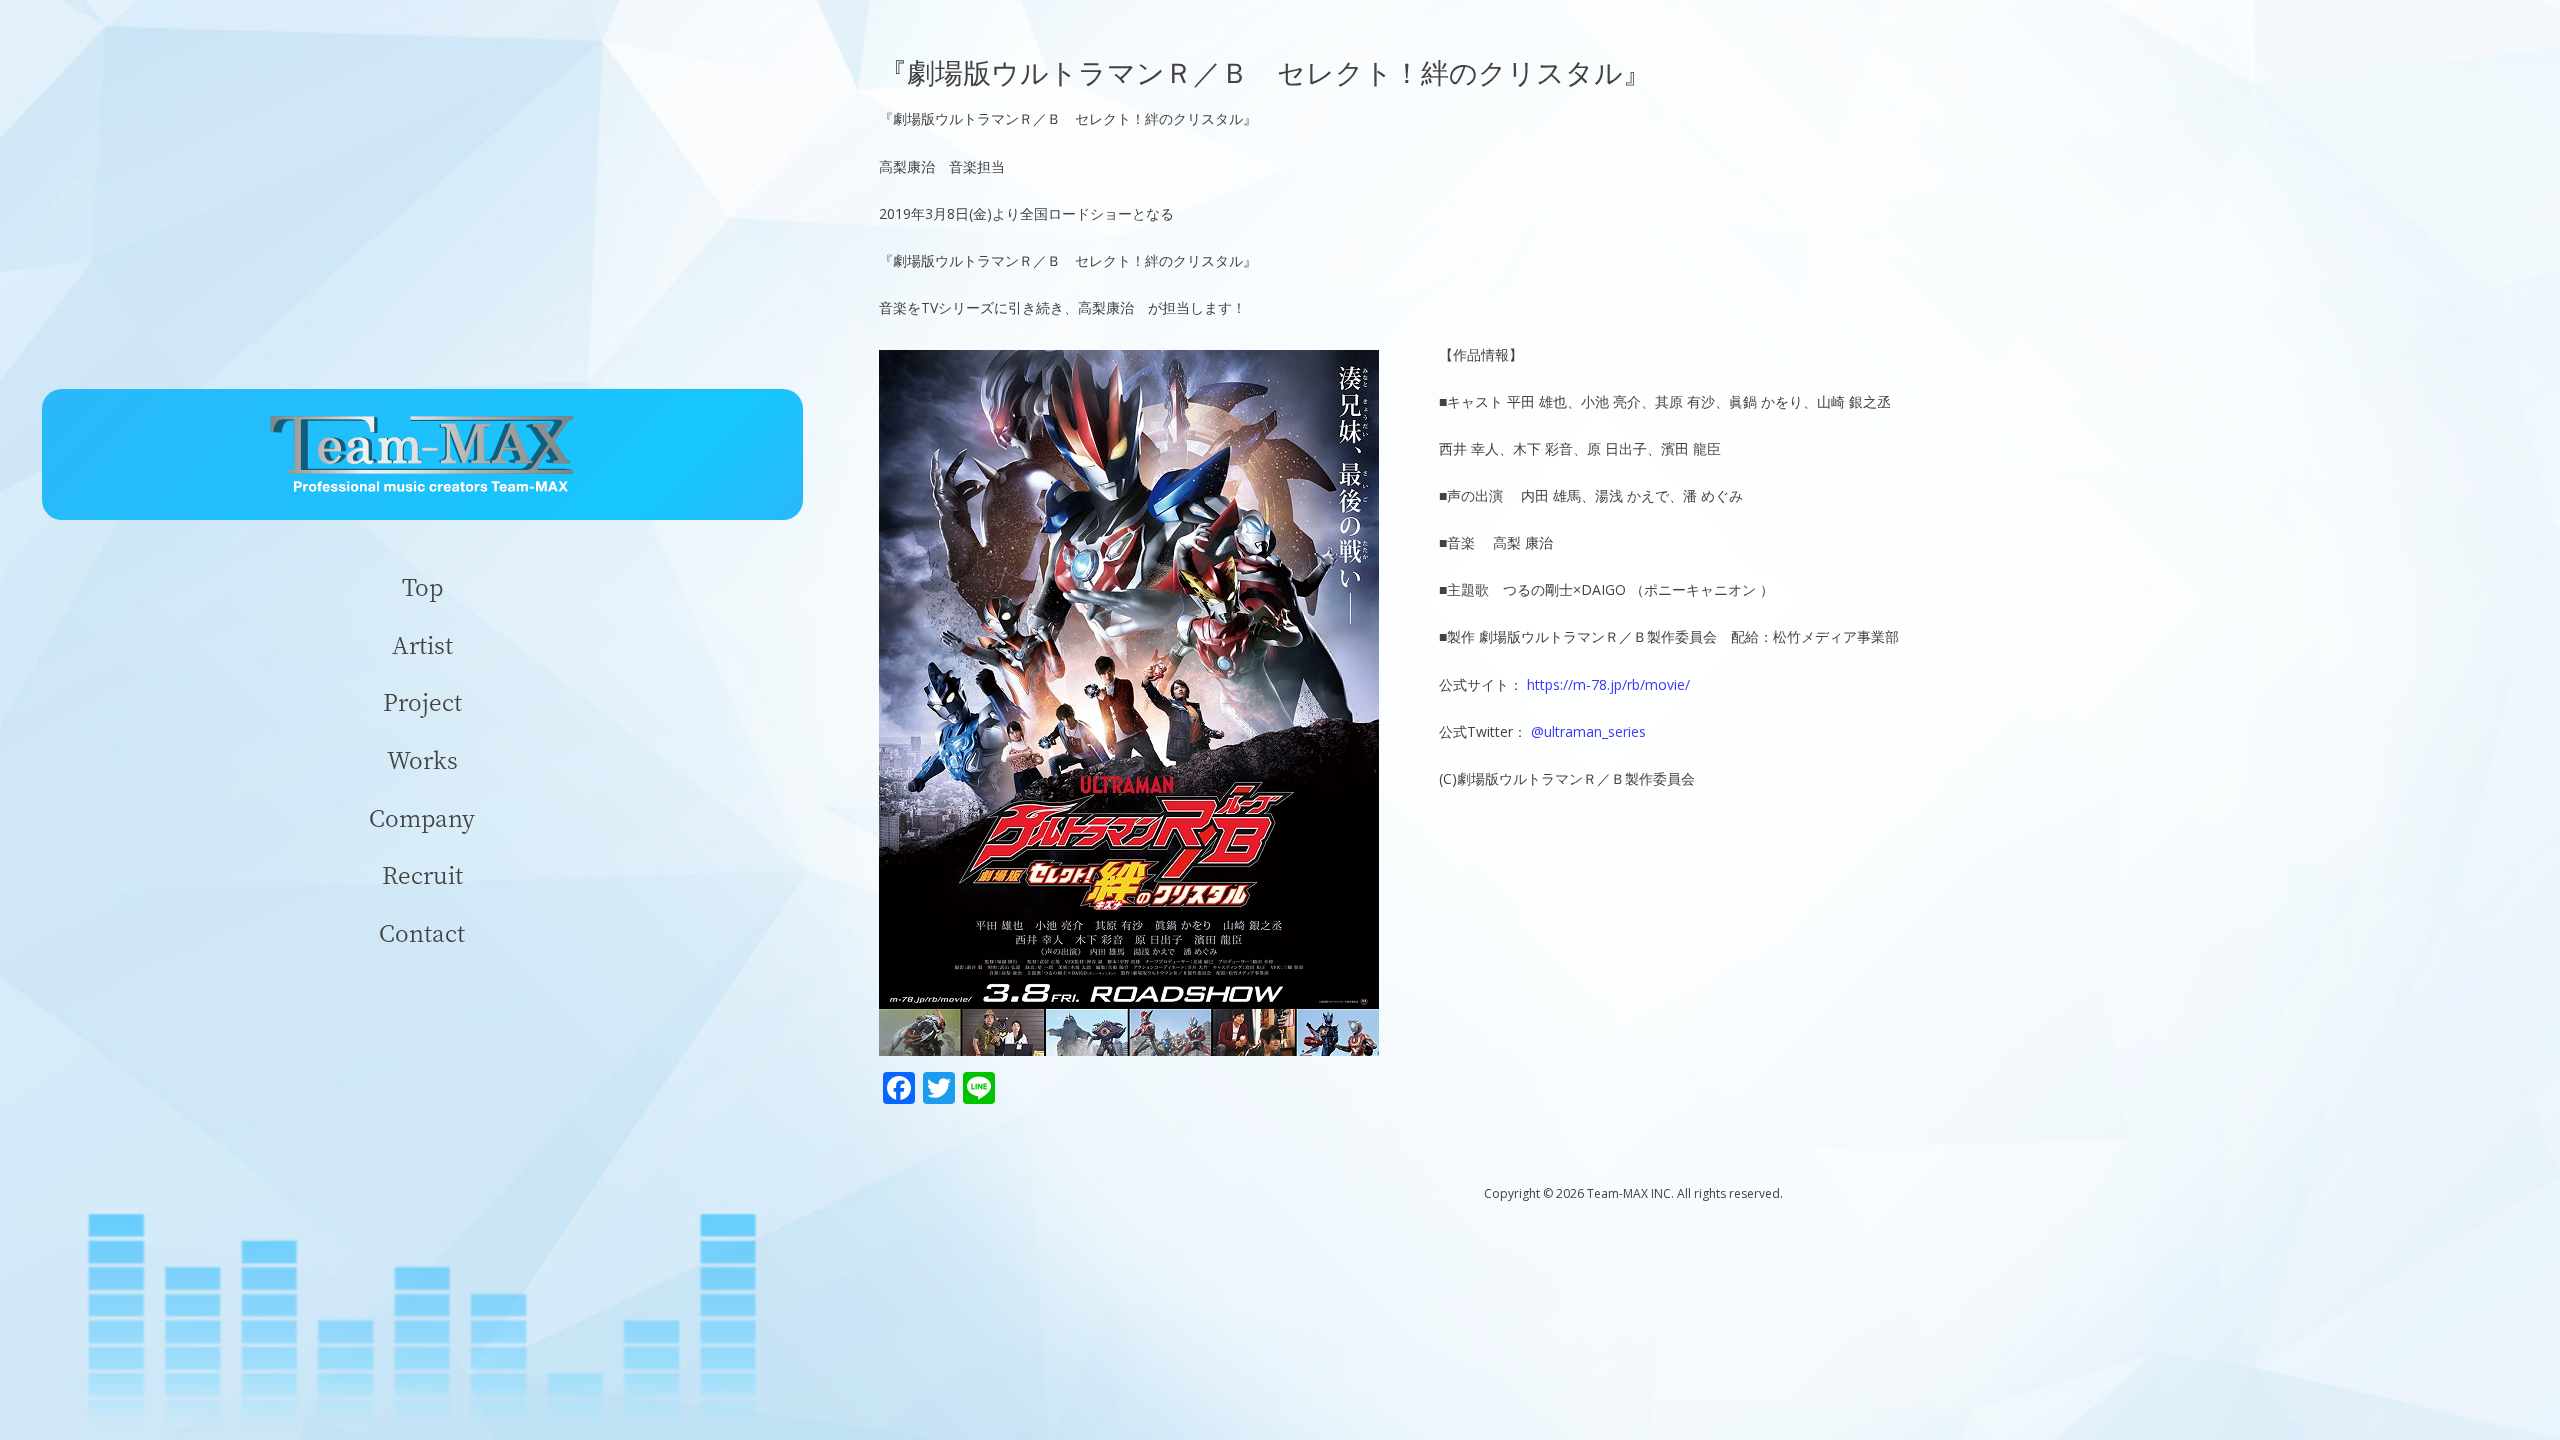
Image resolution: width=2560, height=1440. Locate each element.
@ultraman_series (1588, 731)
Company (422, 817)
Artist (422, 644)
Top (422, 586)
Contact (422, 932)
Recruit (422, 874)
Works (422, 759)
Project (422, 701)
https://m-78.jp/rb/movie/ (1608, 684)
